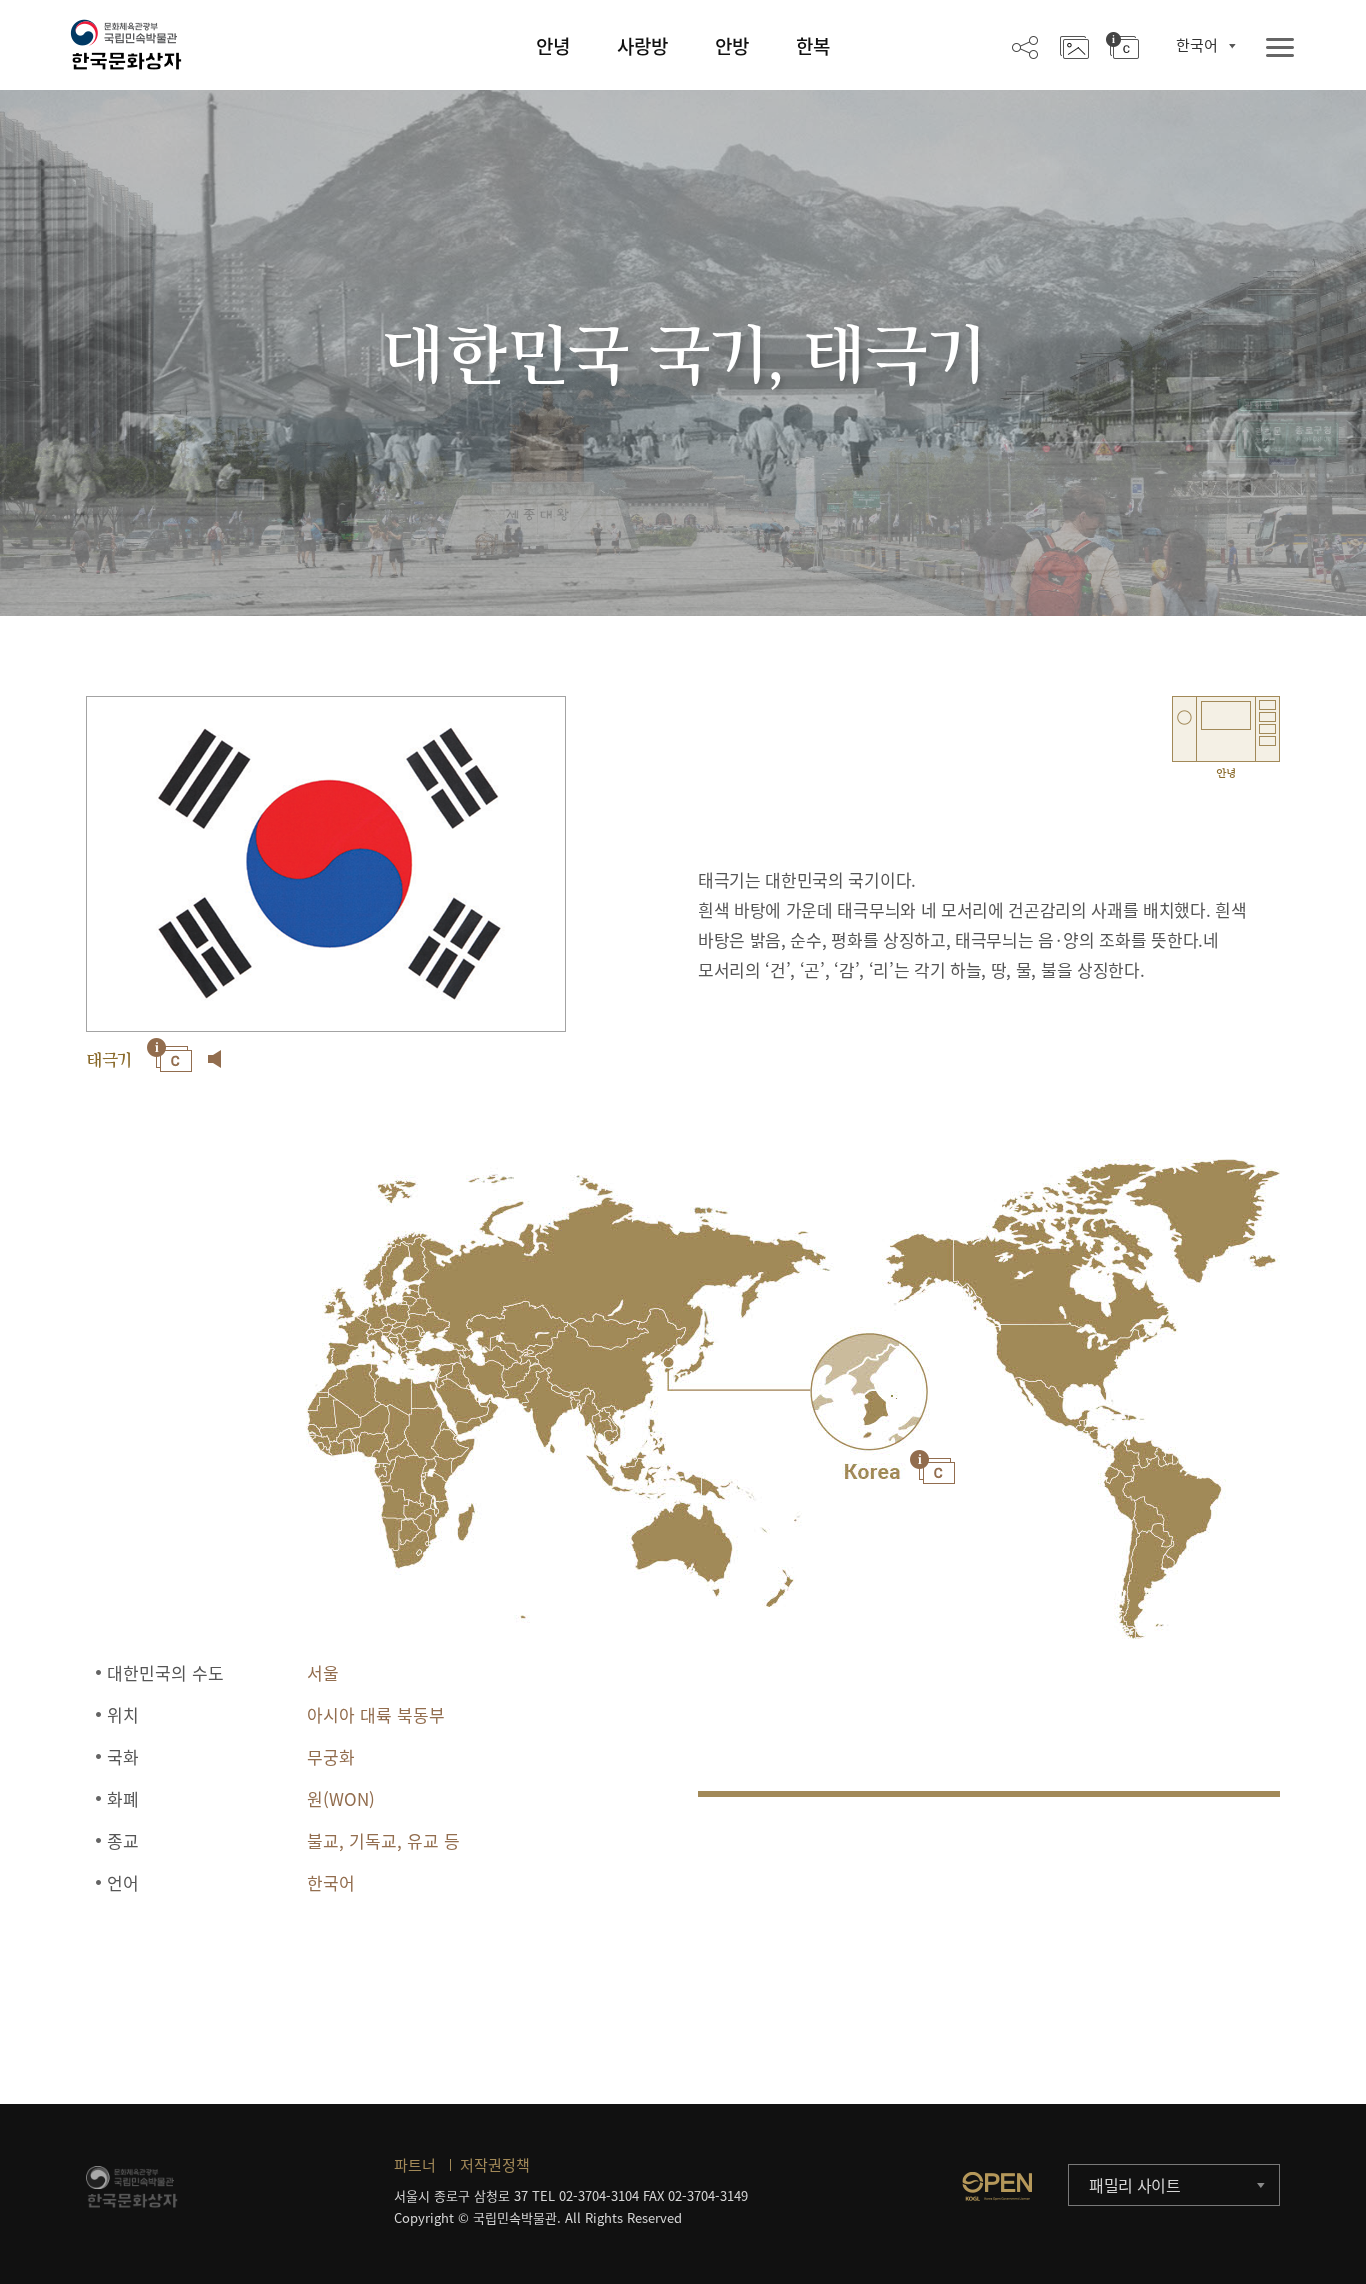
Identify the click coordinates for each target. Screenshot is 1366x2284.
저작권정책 (495, 2165)
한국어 (1197, 45)
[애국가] (215, 1059)
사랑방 (642, 46)
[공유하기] (1025, 46)
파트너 (415, 2165)
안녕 (553, 46)
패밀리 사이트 (1135, 2185)
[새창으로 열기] (997, 2186)
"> (869, 1392)
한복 (813, 46)
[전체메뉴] (1280, 48)
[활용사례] (1074, 46)
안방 (732, 46)
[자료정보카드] (1122, 46)
